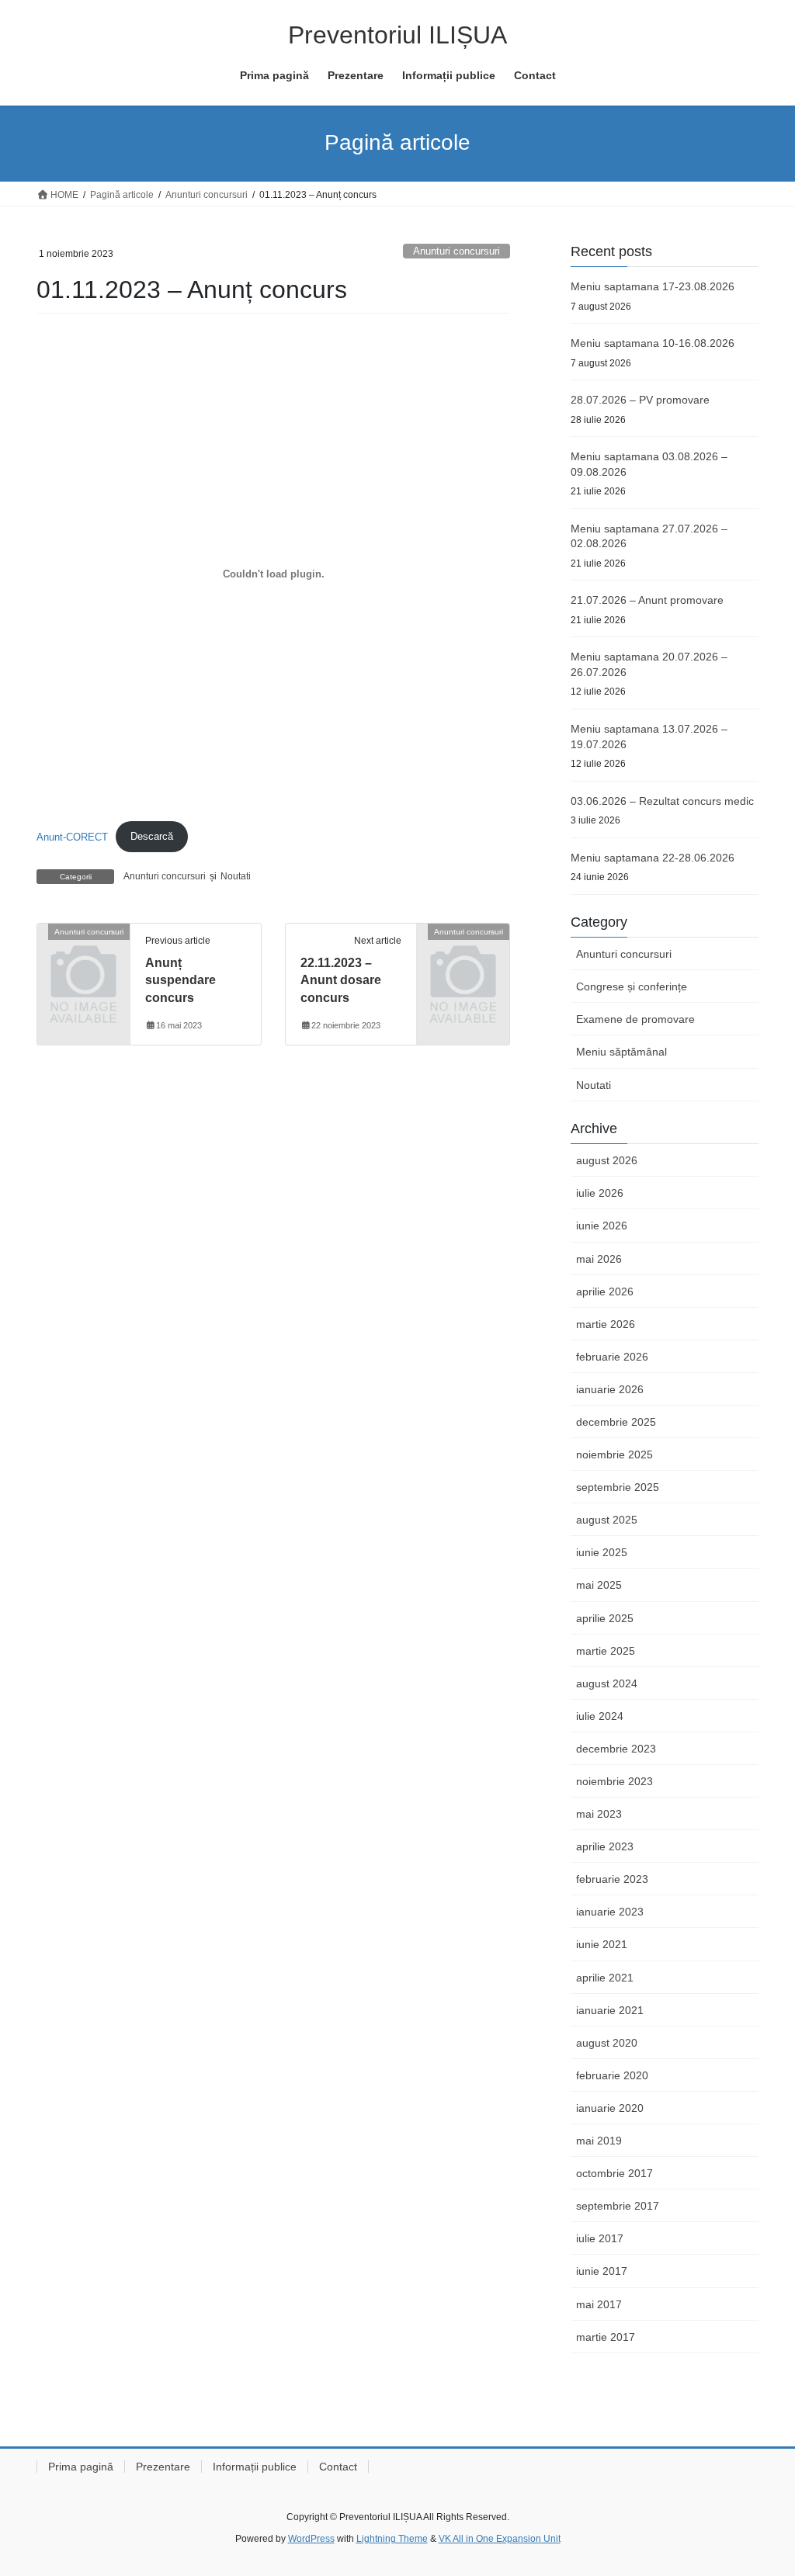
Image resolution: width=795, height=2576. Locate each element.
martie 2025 (606, 1651)
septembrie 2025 (618, 1487)
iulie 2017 (600, 2238)
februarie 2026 (612, 1357)
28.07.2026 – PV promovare (640, 400)
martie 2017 (606, 2337)
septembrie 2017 (618, 2206)
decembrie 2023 (616, 1749)
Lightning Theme (392, 2539)
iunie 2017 (602, 2271)
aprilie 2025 (605, 1618)
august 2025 (607, 1520)
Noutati (236, 876)
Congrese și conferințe (632, 986)
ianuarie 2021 (610, 2010)
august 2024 (607, 1683)
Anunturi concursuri (457, 251)
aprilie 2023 (605, 1846)
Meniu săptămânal (621, 1052)
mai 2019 (599, 2141)
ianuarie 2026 (610, 1389)
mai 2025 (599, 1585)
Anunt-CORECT (72, 836)
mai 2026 (599, 1259)
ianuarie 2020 (610, 2108)
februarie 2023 (612, 1879)
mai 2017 (599, 2304)
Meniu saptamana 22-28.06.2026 (653, 858)
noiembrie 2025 (614, 1454)
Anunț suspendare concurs (181, 980)
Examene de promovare (635, 1019)
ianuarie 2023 (610, 1912)
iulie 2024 (600, 1716)
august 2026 (607, 1160)
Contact (338, 2467)
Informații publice (255, 2467)
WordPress (311, 2539)
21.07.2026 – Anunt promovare (647, 600)
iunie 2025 (602, 1552)
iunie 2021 (602, 1944)
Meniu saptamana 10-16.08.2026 (653, 343)
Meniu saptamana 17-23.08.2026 (653, 286)
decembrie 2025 (616, 1422)
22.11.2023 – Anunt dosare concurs (341, 980)
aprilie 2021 (605, 1978)
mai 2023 (599, 1814)
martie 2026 (606, 1324)
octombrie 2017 (614, 2173)
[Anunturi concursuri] (83, 951)
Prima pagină (81, 2467)
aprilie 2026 (605, 1291)
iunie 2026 (602, 1226)
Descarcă (152, 836)
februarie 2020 (612, 2075)
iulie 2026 (600, 1193)
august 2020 (607, 2043)
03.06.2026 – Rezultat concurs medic (662, 801)
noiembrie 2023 (614, 1781)
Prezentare (163, 2467)
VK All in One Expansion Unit (500, 2539)
